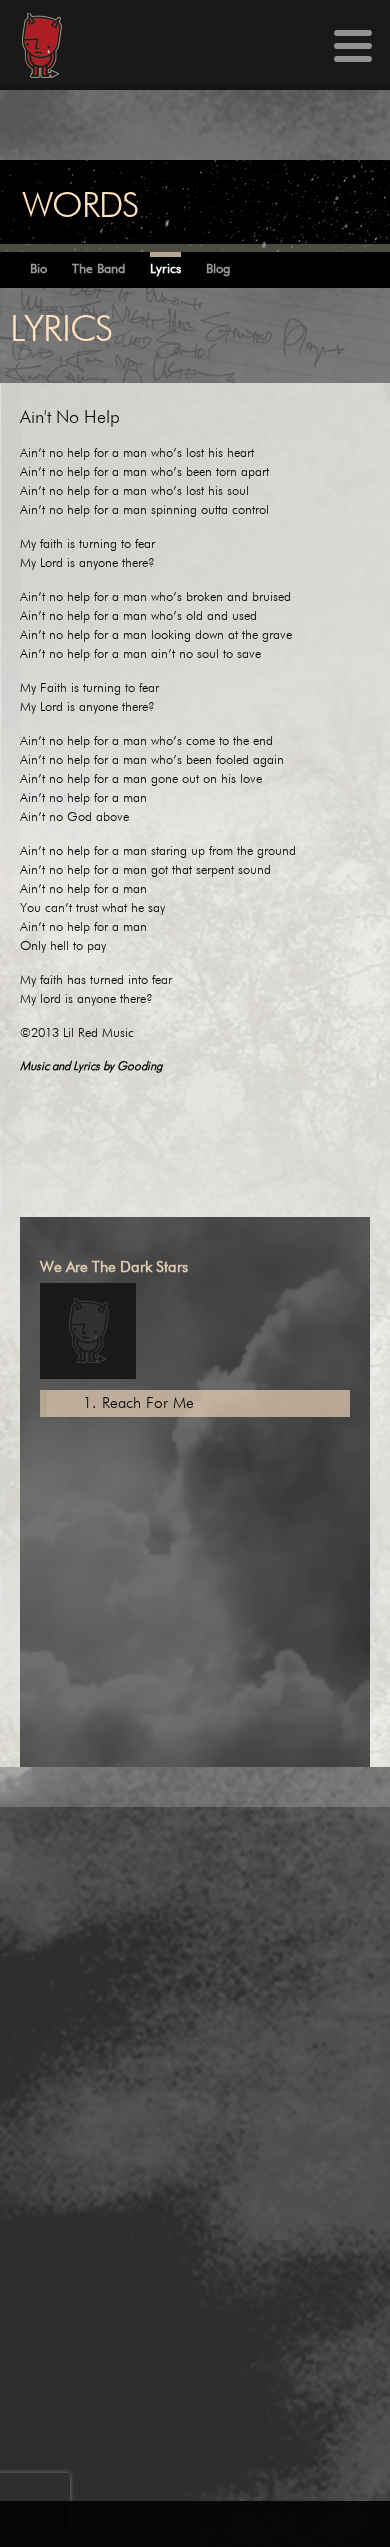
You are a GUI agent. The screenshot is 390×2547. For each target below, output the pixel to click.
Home (31, 45)
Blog (218, 269)
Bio (38, 269)
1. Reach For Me (138, 1403)
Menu (353, 46)
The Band (98, 269)
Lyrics (165, 269)
